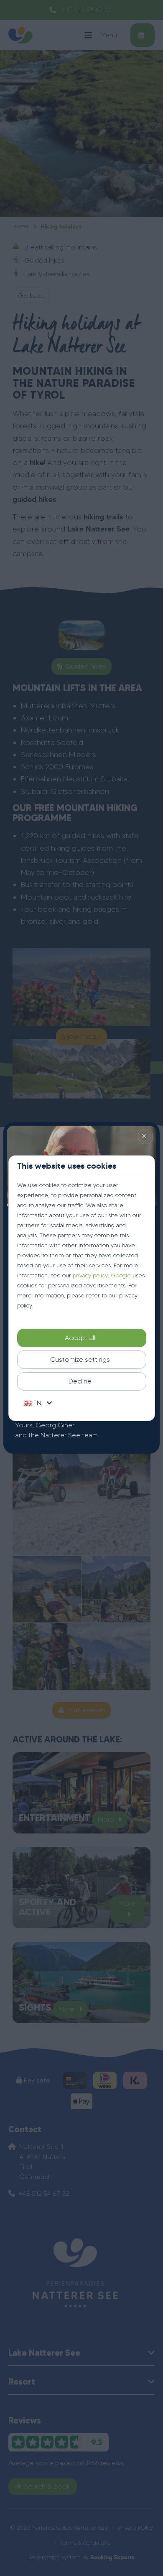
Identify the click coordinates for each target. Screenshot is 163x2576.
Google (121, 1275)
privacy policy (90, 1275)
